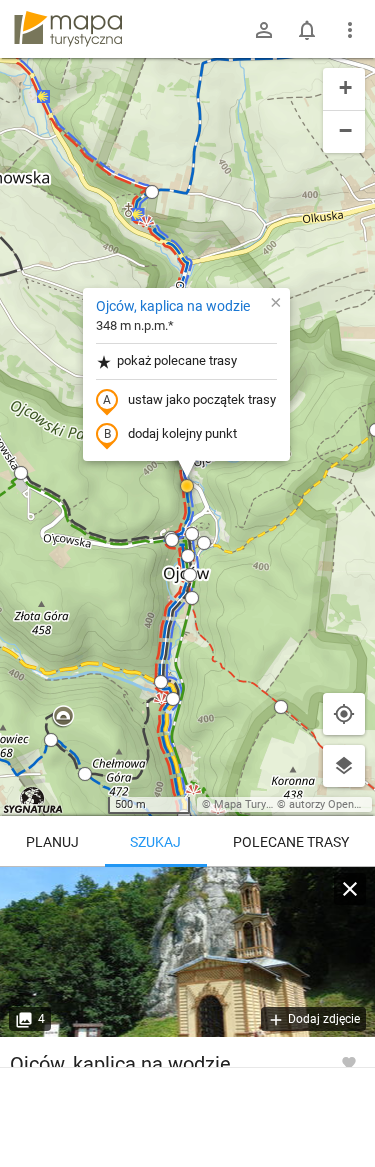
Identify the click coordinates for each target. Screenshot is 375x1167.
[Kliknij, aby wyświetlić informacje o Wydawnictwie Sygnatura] (33, 800)
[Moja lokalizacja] (344, 714)
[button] (21, 473)
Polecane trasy (291, 842)
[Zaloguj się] (264, 30)
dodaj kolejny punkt (182, 433)
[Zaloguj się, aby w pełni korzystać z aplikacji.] (349, 1062)
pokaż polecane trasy (177, 360)
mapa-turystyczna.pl (68, 29)
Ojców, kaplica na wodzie (173, 306)
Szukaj (155, 842)
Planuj (52, 842)
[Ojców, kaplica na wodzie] (187, 952)
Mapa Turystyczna (259, 804)
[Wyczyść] (350, 889)
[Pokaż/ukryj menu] (350, 30)
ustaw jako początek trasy (202, 399)
